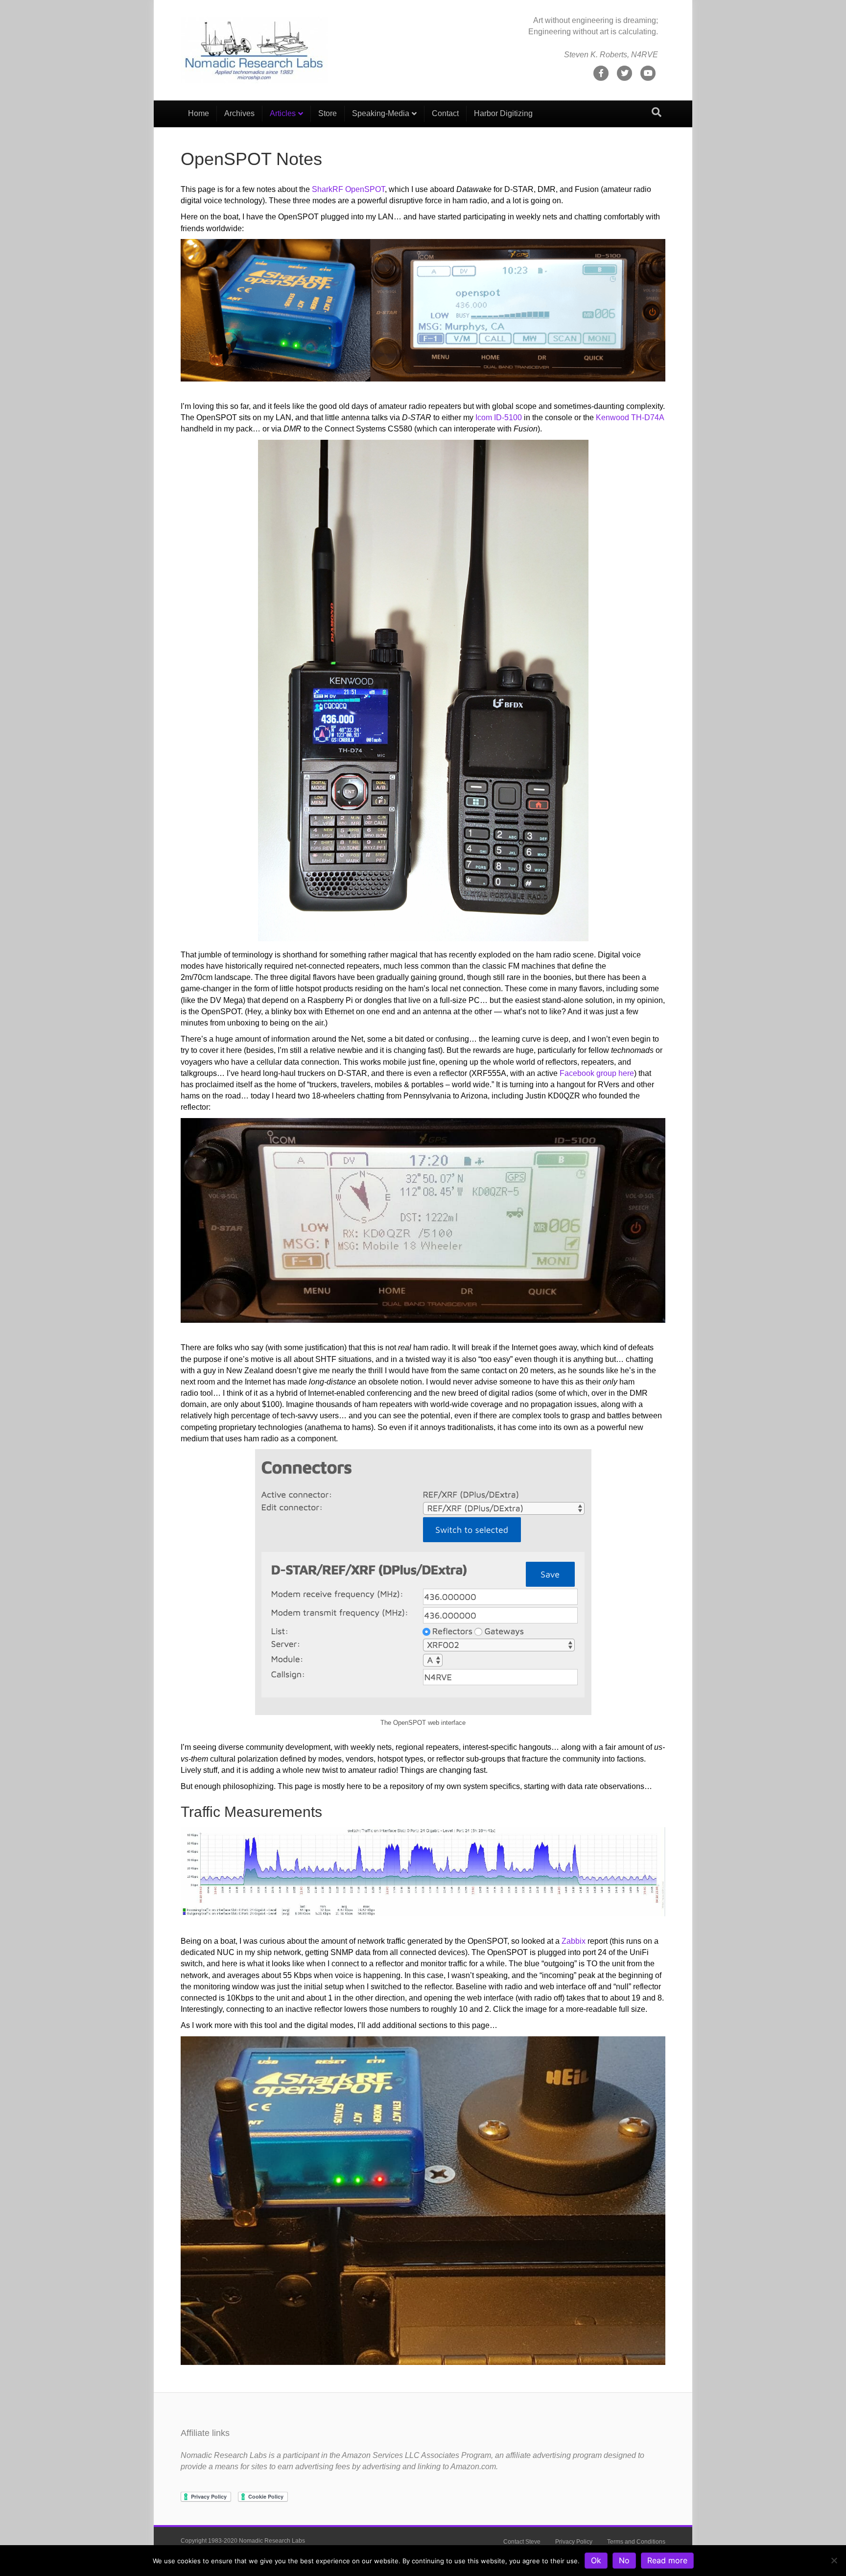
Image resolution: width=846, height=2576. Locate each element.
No (624, 2560)
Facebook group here (597, 1073)
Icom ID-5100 (499, 417)
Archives (239, 113)
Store (328, 113)
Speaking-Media (381, 113)
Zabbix (574, 1941)
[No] (834, 2560)
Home (199, 113)
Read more (667, 2560)
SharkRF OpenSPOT (348, 189)
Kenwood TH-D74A (630, 417)
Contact (445, 113)
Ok (596, 2560)
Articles (283, 113)
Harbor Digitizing (503, 113)
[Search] (657, 112)
